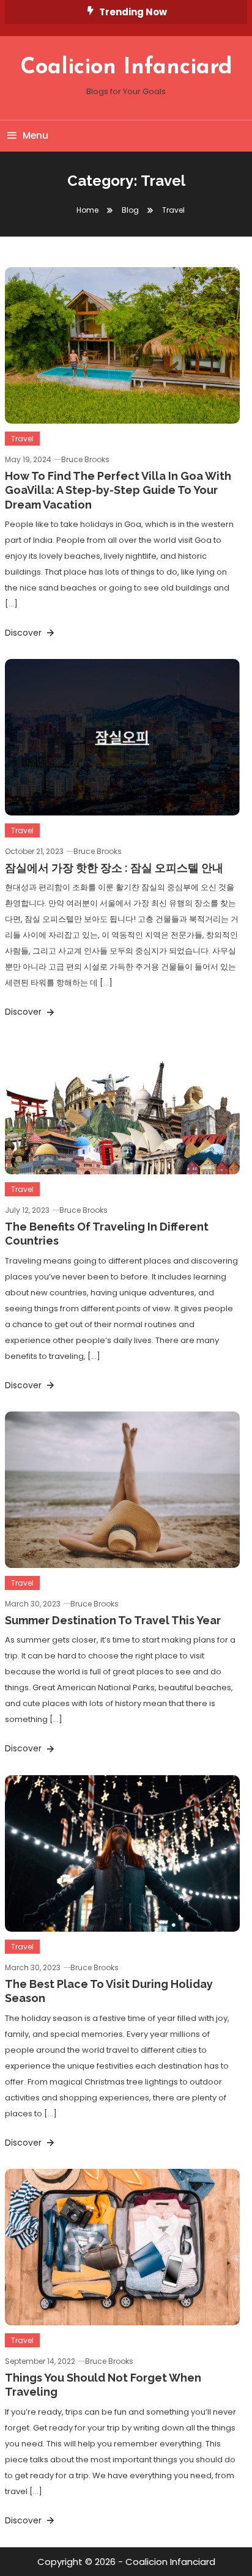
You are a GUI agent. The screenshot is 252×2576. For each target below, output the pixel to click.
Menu (35, 135)
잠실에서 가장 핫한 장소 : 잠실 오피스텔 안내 (114, 868)
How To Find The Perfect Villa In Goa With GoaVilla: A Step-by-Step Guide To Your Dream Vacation (118, 490)
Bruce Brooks (85, 459)
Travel (22, 439)
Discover (24, 633)
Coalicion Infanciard (126, 68)
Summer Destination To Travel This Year (113, 1620)
